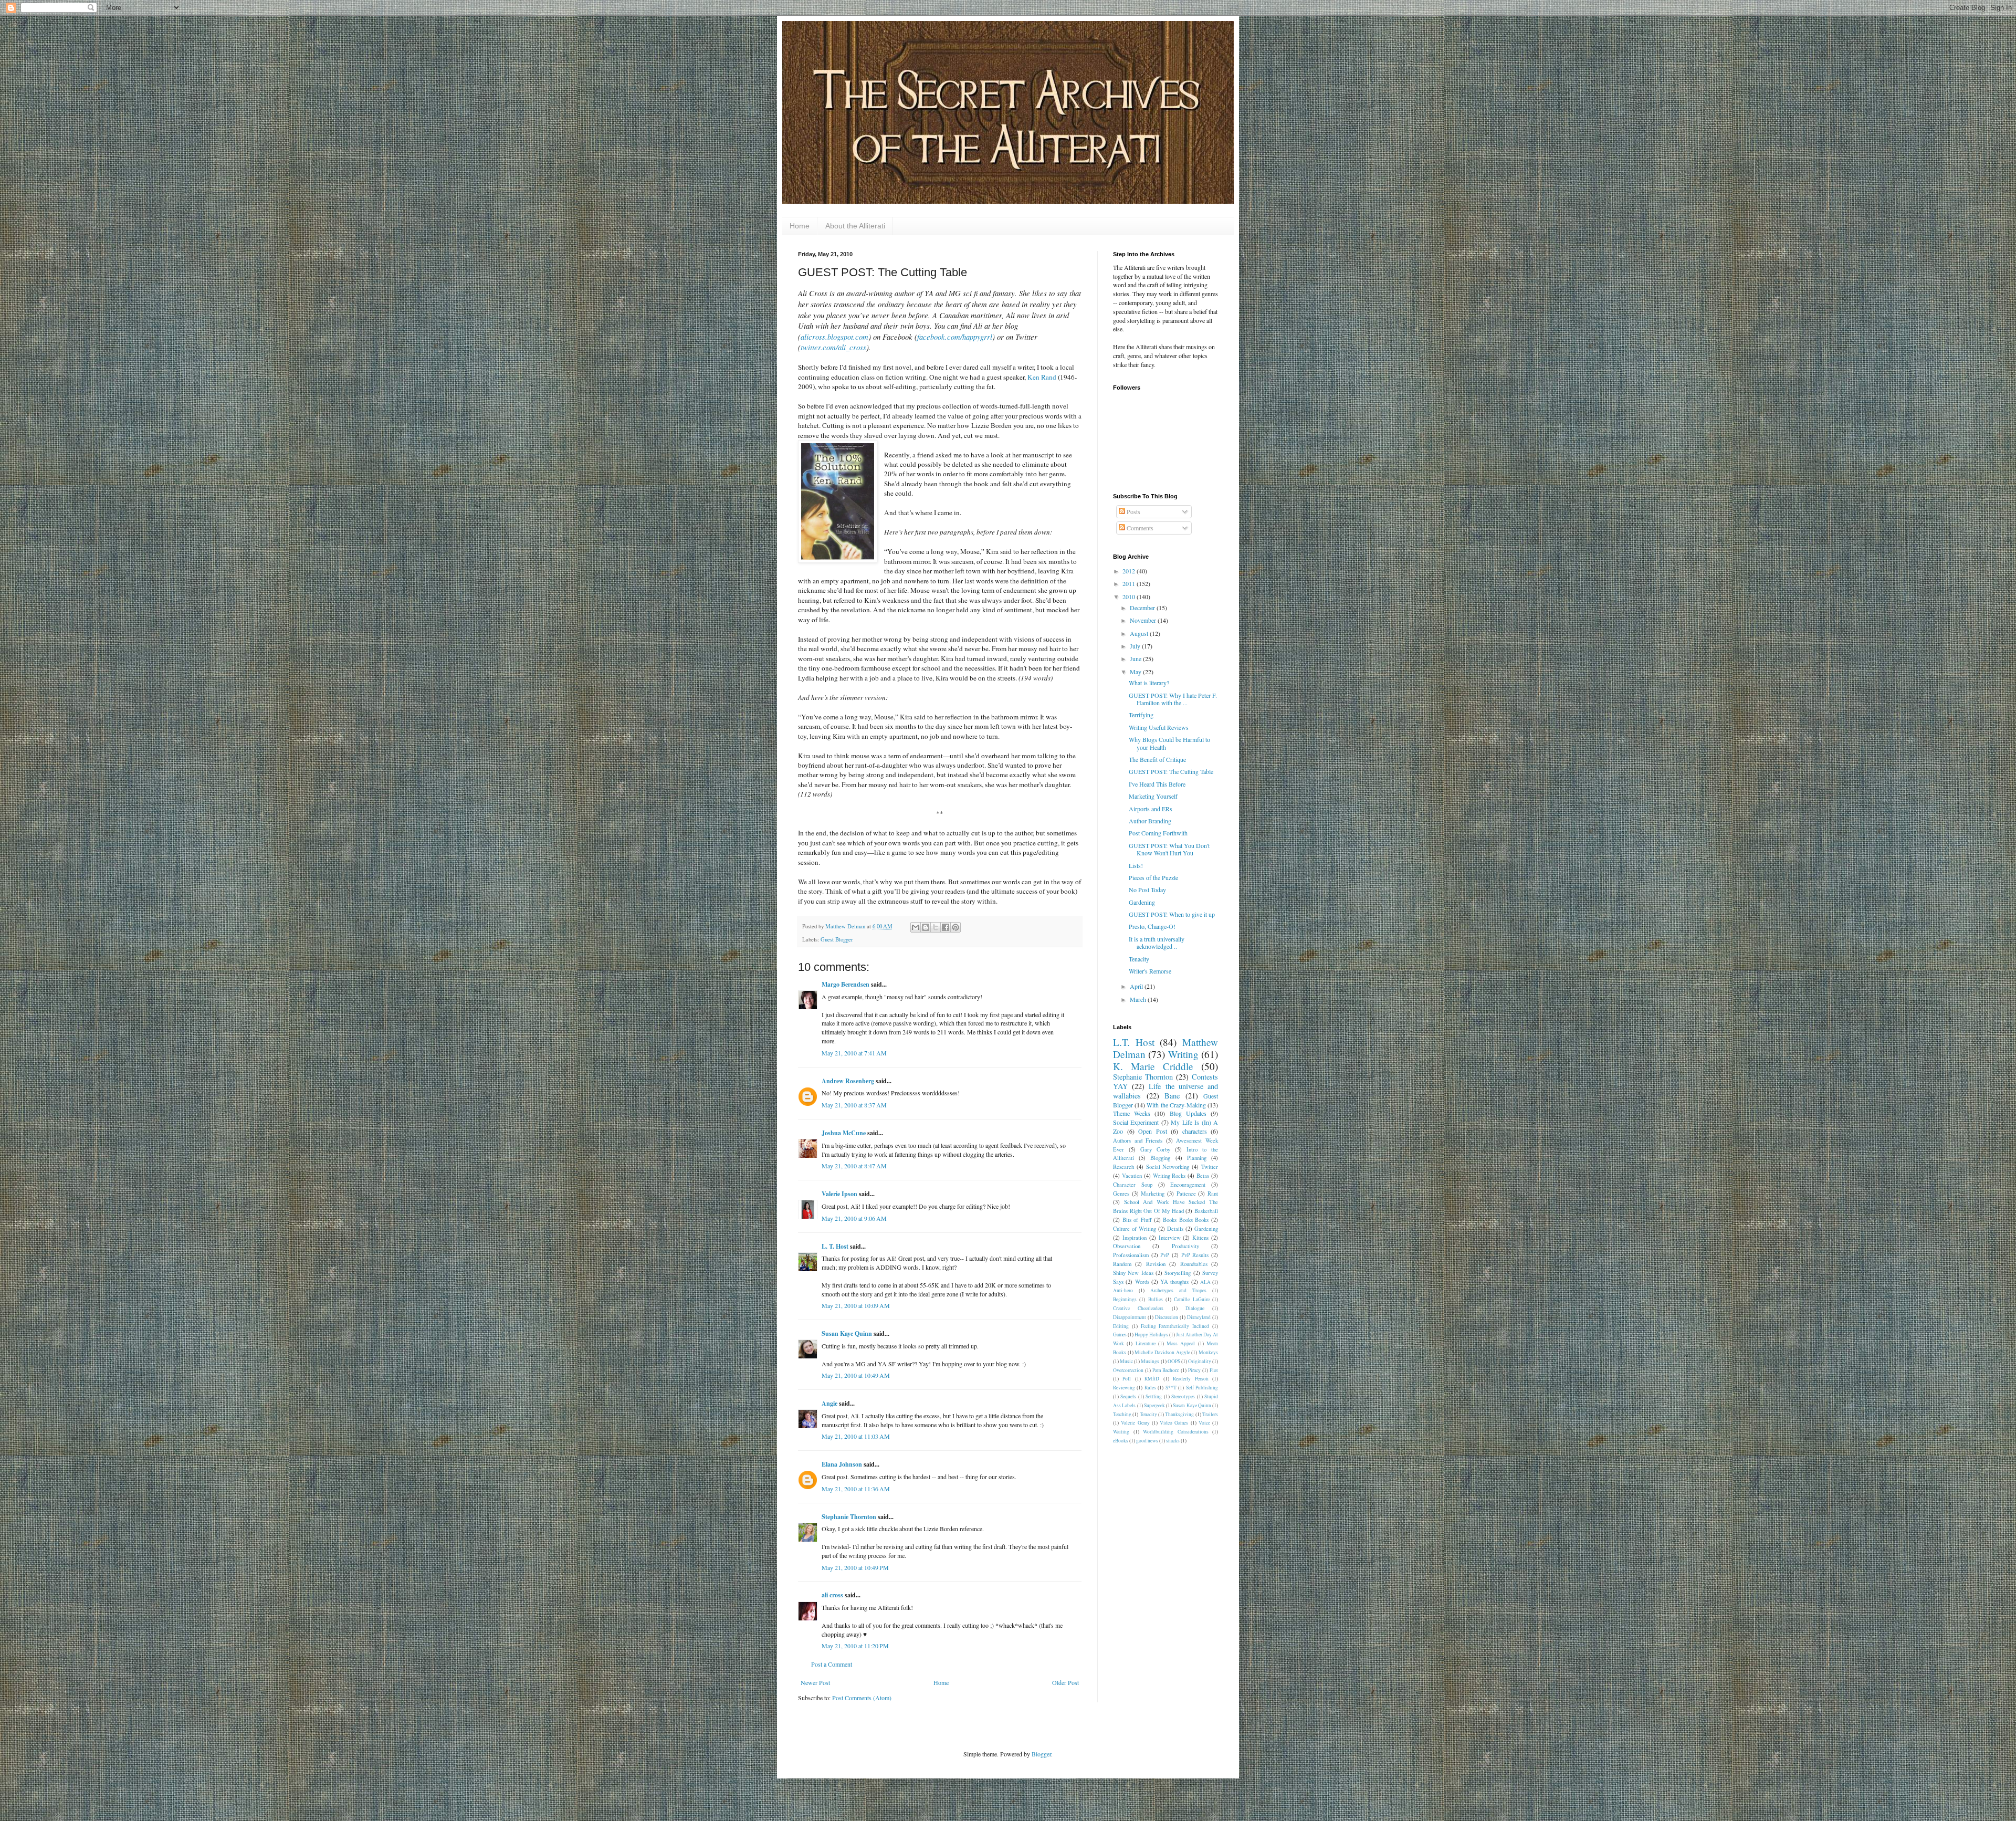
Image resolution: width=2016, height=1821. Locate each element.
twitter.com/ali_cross (833, 347)
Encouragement (1188, 1185)
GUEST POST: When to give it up (1172, 914)
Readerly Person (1190, 1379)
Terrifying (1141, 715)
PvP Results (1195, 1255)
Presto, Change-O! (1152, 926)
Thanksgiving (1179, 1414)
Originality (1200, 1361)
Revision (1156, 1264)
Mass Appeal (1181, 1343)
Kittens (1200, 1238)
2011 (1130, 583)
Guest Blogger (837, 939)
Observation (1127, 1246)
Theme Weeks (1132, 1113)
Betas (1203, 1176)
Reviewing (1124, 1388)
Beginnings (1125, 1299)
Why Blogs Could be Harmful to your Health (1169, 743)
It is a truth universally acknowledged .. (1157, 943)
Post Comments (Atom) (862, 1698)
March (1139, 999)
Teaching (1122, 1414)
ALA (1205, 1282)
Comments (1139, 528)
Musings (1150, 1361)
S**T (1171, 1388)
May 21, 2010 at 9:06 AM (854, 1218)
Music (1126, 1361)
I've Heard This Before (1157, 784)
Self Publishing (1202, 1388)
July (1136, 646)
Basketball (1206, 1211)
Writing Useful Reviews (1159, 727)
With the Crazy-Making (1176, 1105)
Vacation (1132, 1176)
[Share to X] (936, 927)
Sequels (1128, 1396)
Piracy (1194, 1370)
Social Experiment (1136, 1122)
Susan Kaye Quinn (847, 1333)
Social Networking (1168, 1167)
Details (1175, 1229)
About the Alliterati (855, 226)
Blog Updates (1188, 1113)
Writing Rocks (1169, 1176)
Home (800, 226)
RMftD (1152, 1379)
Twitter (1210, 1167)
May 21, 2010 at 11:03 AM (856, 1436)
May (1136, 672)
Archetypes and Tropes (1178, 1290)
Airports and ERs (1151, 809)
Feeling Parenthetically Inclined (1175, 1326)
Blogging (1160, 1158)
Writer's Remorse (1150, 971)
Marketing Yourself (1153, 796)
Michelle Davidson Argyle (1162, 1352)
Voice (1204, 1423)
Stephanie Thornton (849, 1517)
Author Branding (1150, 821)
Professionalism (1131, 1255)
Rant (1213, 1194)
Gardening (1142, 902)
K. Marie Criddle (1153, 1066)
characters (1195, 1131)
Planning (1197, 1158)
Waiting (1121, 1432)
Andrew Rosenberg (848, 1081)
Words (1142, 1282)
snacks (1173, 1441)
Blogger (1041, 1754)
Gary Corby (1155, 1149)
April (1137, 986)
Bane (1172, 1096)
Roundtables (1194, 1264)
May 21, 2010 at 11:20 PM (855, 1646)
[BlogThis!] (926, 927)
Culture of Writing (1135, 1229)
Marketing (1153, 1194)
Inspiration (1135, 1238)
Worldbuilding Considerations (1176, 1432)
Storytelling (1178, 1273)
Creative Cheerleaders (1138, 1308)
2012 (1130, 571)
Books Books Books (1186, 1220)
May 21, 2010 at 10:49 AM (856, 1375)
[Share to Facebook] (946, 927)
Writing (1183, 1054)
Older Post (1065, 1682)
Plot (1214, 1370)
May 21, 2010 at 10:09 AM (856, 1305)
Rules (1150, 1388)
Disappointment (1130, 1317)
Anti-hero (1123, 1290)
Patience (1186, 1194)
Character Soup (1133, 1185)
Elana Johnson (842, 1464)
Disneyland (1199, 1317)
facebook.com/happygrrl (955, 337)
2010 (1130, 596)
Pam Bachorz (1165, 1370)
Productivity (1185, 1246)
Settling (1154, 1396)
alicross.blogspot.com (834, 337)
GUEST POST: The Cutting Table (1171, 771)
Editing (1121, 1326)
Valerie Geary (1135, 1423)
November (1144, 620)
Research (1123, 1167)
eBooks (1121, 1441)
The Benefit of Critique (1157, 759)
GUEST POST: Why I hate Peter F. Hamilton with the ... (1173, 699)
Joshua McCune (844, 1133)
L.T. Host (1134, 1042)
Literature (1146, 1343)
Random (1122, 1264)
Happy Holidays (1151, 1335)
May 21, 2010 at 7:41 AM (854, 1053)
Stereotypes (1183, 1396)
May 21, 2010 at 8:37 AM (854, 1105)
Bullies (1156, 1299)
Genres (1121, 1194)
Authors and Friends (1138, 1140)
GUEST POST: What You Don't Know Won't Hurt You (1169, 849)
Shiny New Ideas (1133, 1273)
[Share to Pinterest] (955, 927)
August (1140, 633)
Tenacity (1139, 959)
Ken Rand (1042, 377)
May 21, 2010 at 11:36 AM (856, 1489)
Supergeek (1154, 1405)
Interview (1170, 1238)
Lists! (1136, 865)
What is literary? (1149, 683)
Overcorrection (1128, 1370)
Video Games (1174, 1423)
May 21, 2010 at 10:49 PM (855, 1567)
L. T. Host (835, 1246)
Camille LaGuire (1191, 1299)
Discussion (1167, 1317)
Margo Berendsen (846, 984)
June (1136, 658)
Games (1120, 1335)
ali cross (832, 1595)
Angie (829, 1403)
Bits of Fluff (1137, 1220)
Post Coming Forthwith (1158, 833)
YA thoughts (1174, 1282)
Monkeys (1208, 1352)
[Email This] (916, 927)
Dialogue (1195, 1308)
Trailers (1210, 1414)
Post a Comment (832, 1664)
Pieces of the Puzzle (1153, 877)
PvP (1165, 1255)
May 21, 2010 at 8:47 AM (854, 1166)
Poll (1127, 1379)
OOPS (1174, 1361)
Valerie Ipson (839, 1194)
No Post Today (1147, 889)
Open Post (1153, 1131)
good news (1147, 1441)
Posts (1133, 511)
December (1143, 608)
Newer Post (815, 1682)
